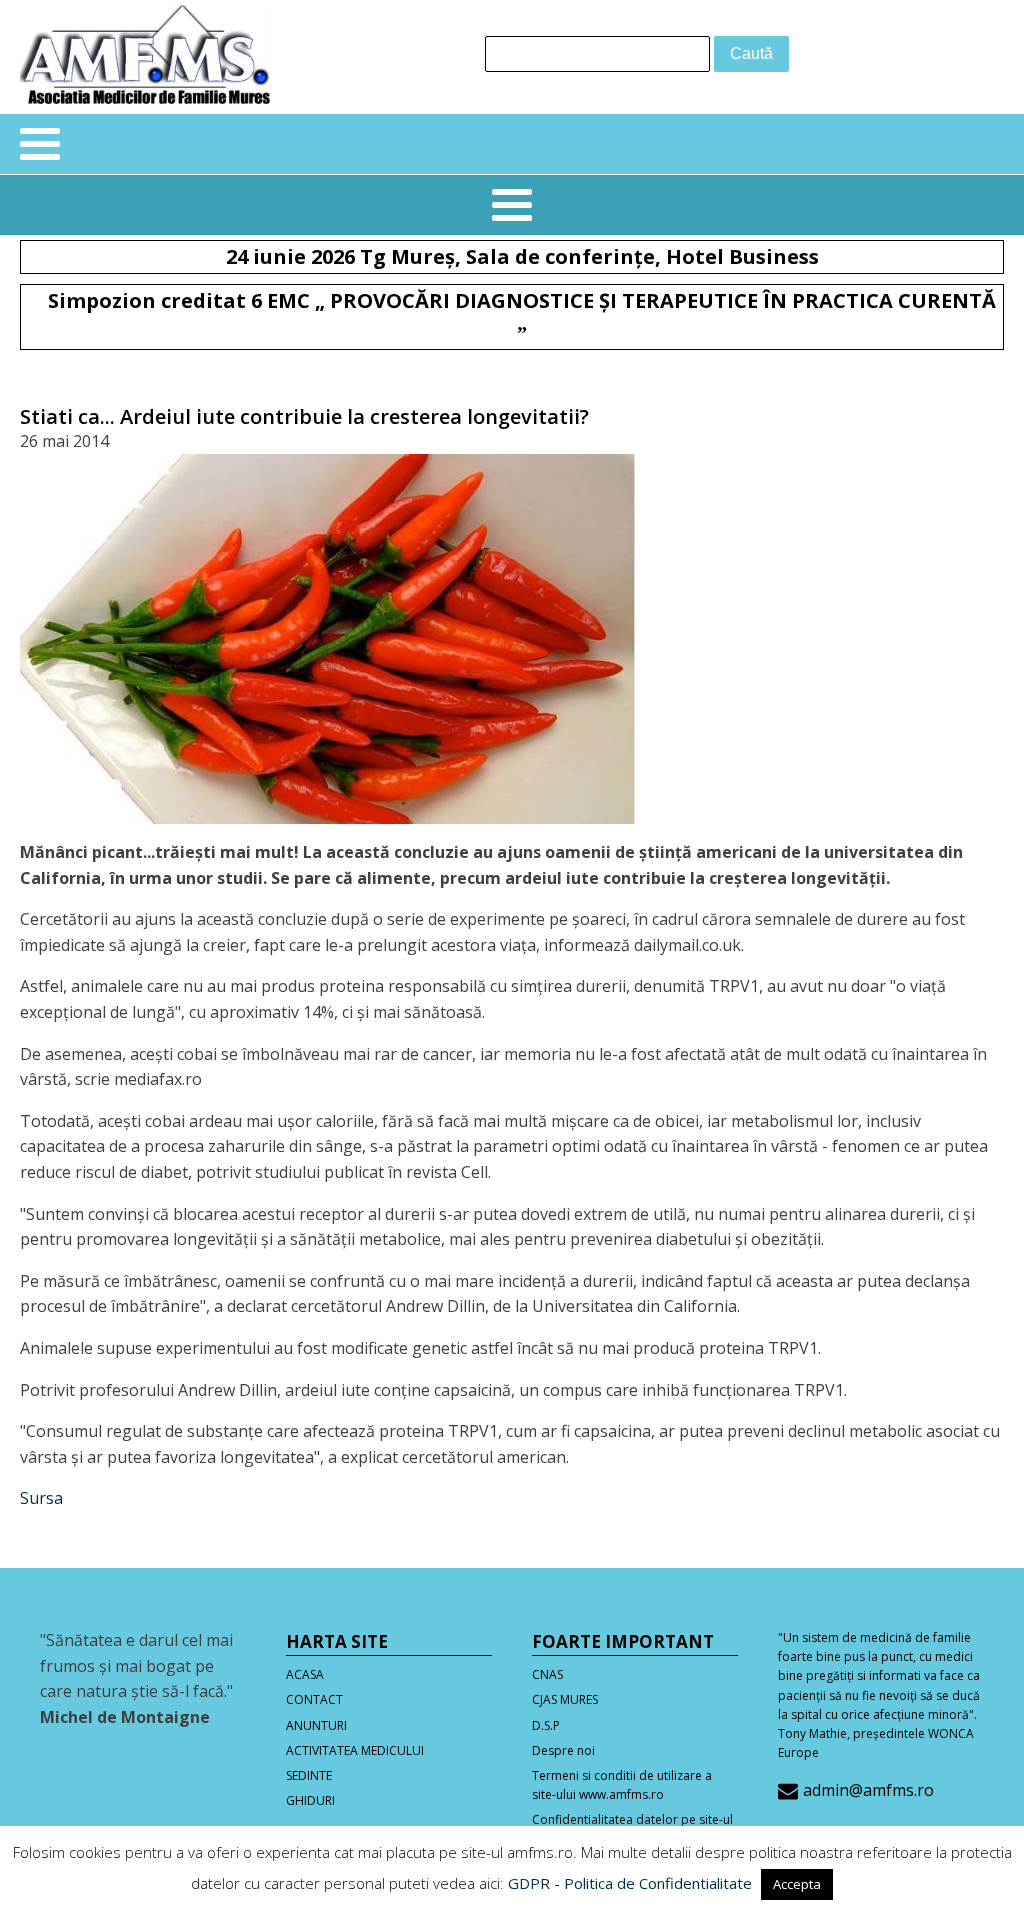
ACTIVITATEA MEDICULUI (355, 1750)
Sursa (41, 1498)
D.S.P (546, 1725)
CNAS (547, 1674)
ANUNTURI (316, 1725)
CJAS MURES (565, 1699)
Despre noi (563, 1750)
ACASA (305, 1674)
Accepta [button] (797, 1884)
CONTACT (314, 1699)
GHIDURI (310, 1800)
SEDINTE (309, 1775)
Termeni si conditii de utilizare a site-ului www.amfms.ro (622, 1785)
